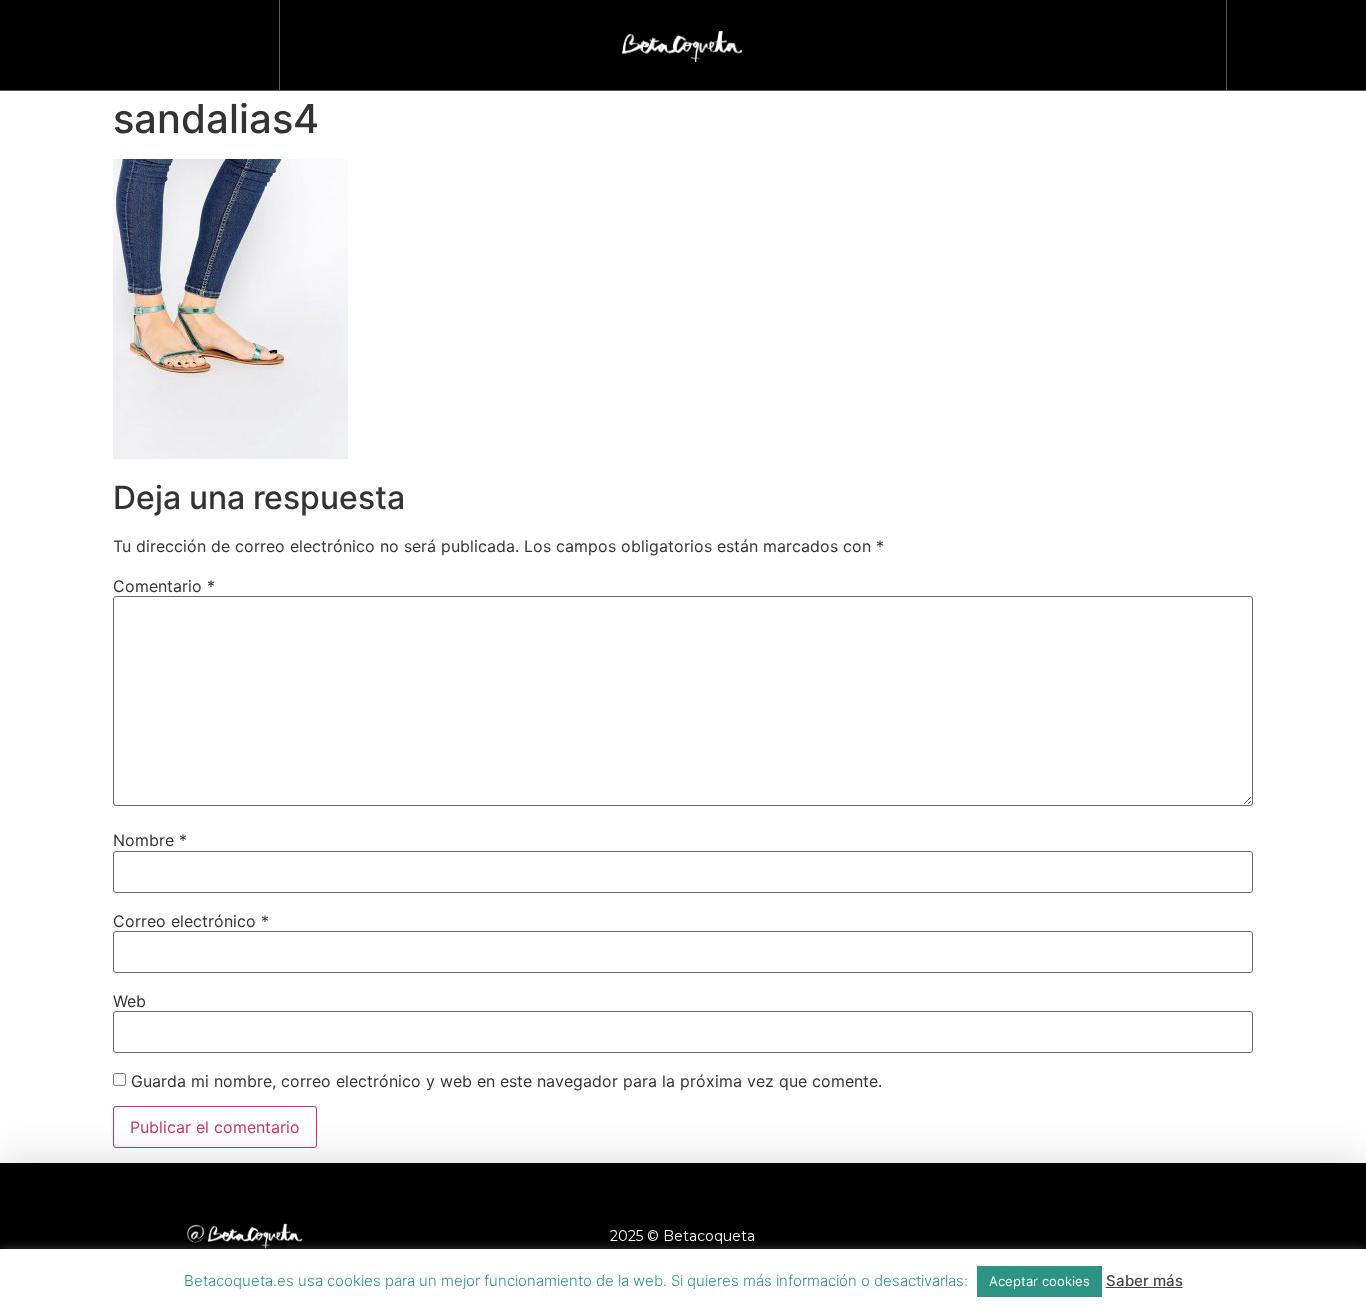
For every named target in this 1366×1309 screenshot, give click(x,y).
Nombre (150, 840)
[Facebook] (1012, 1236)
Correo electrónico (191, 921)
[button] (1287, 40)
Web (129, 1001)
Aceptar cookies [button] (1039, 1281)
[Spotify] (1232, 1236)
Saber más (1144, 1280)
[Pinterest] (1177, 1236)
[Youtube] (1122, 1236)
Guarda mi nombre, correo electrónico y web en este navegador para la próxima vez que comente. (506, 1081)
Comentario (164, 586)
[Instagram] (1067, 1236)
